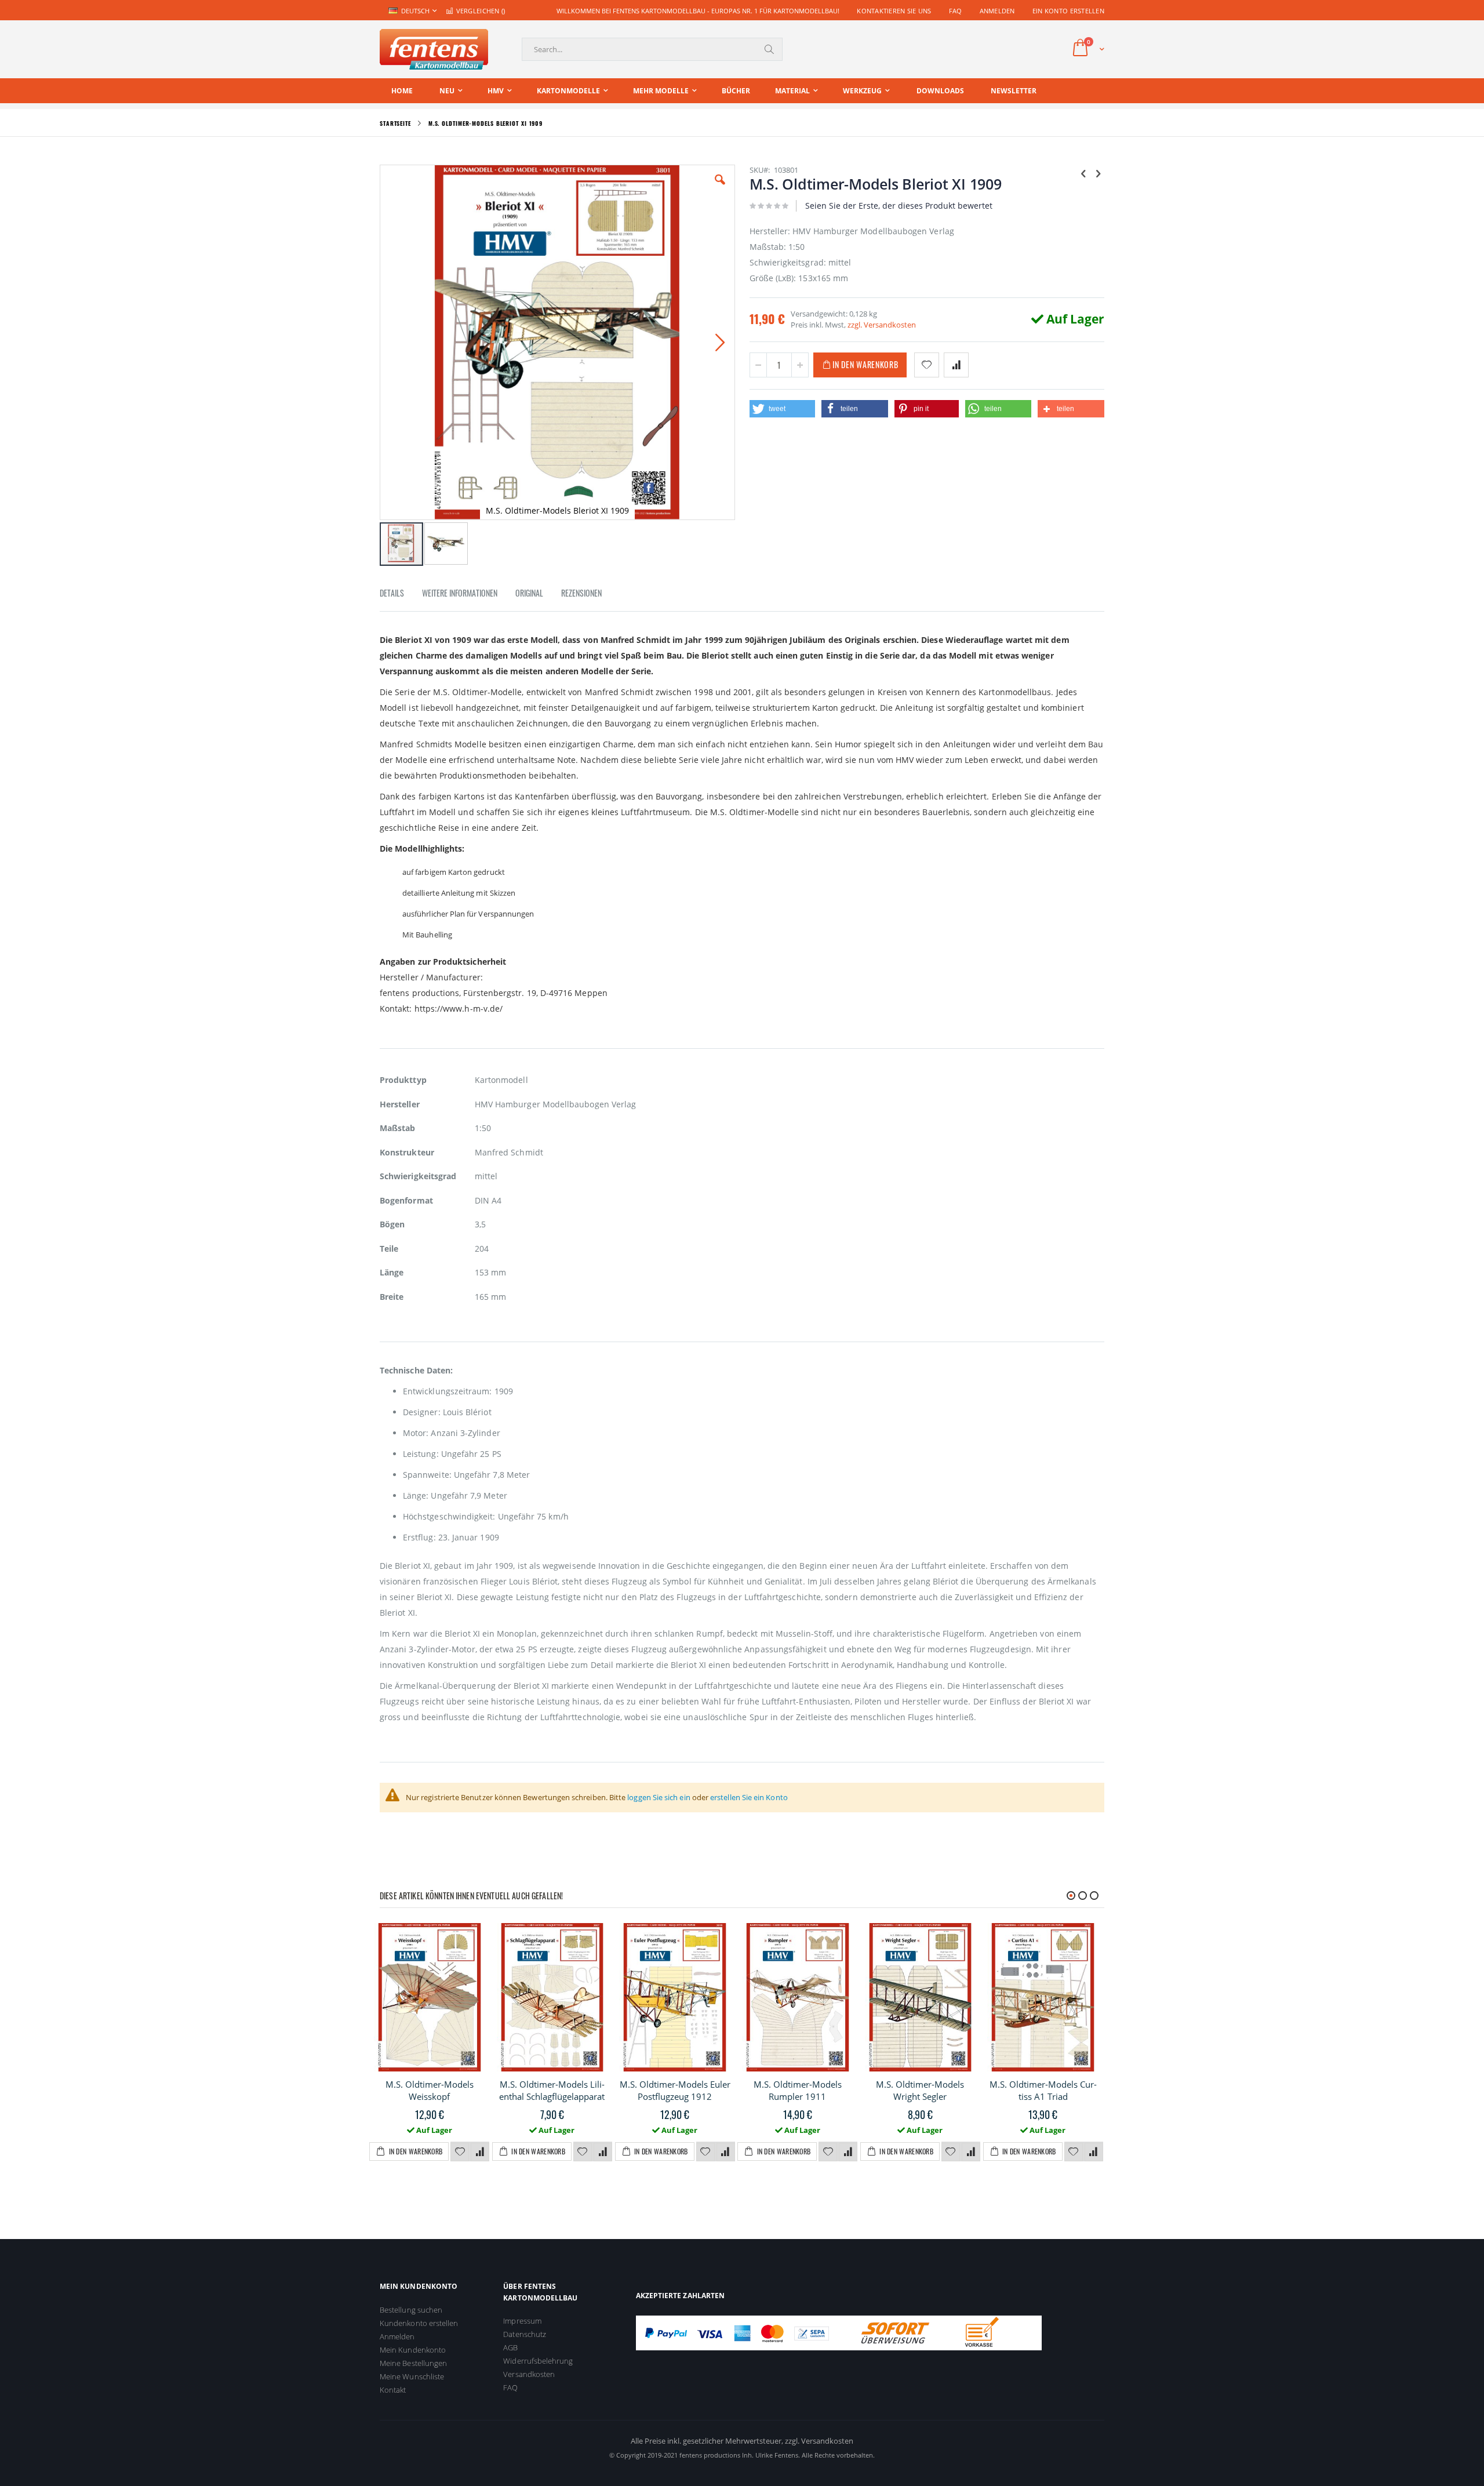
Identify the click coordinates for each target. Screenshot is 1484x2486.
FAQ (956, 11)
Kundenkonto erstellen (419, 2323)
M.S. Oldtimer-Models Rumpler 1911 (798, 2090)
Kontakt (393, 2390)
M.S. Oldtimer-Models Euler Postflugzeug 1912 (675, 2090)
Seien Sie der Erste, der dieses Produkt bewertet (899, 206)
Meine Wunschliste (412, 2376)
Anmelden (997, 11)
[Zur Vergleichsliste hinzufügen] (480, 2152)
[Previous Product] (1083, 173)
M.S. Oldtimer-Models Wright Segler (920, 2090)
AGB (510, 2347)
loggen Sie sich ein (659, 1797)
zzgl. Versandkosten (882, 325)
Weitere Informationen (460, 593)
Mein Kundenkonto (413, 2350)
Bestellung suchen (411, 2310)
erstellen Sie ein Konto (749, 1797)
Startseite (395, 123)
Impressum (522, 2321)
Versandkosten (529, 2374)
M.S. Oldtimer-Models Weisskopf (430, 2090)
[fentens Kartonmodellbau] (434, 49)
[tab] (401, 595)
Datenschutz (525, 2334)
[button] (720, 188)
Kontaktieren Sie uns (894, 11)
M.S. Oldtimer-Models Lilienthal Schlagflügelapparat (552, 2090)
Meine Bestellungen (413, 2363)
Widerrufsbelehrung (538, 2361)
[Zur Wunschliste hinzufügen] (460, 2152)
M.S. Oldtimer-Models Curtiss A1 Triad (1043, 2090)
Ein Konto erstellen (1068, 11)
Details (392, 593)
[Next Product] (1098, 173)
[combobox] (652, 49)
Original (529, 593)
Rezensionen (581, 593)
